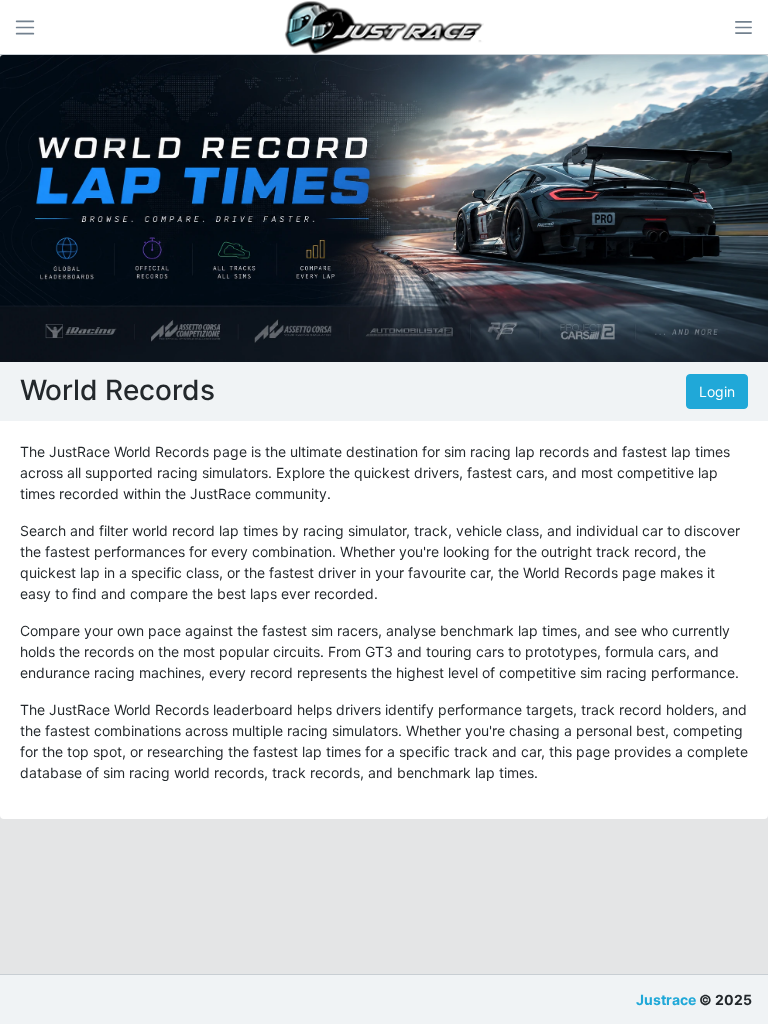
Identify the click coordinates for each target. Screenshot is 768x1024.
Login (717, 391)
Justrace (666, 999)
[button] (743, 27)
